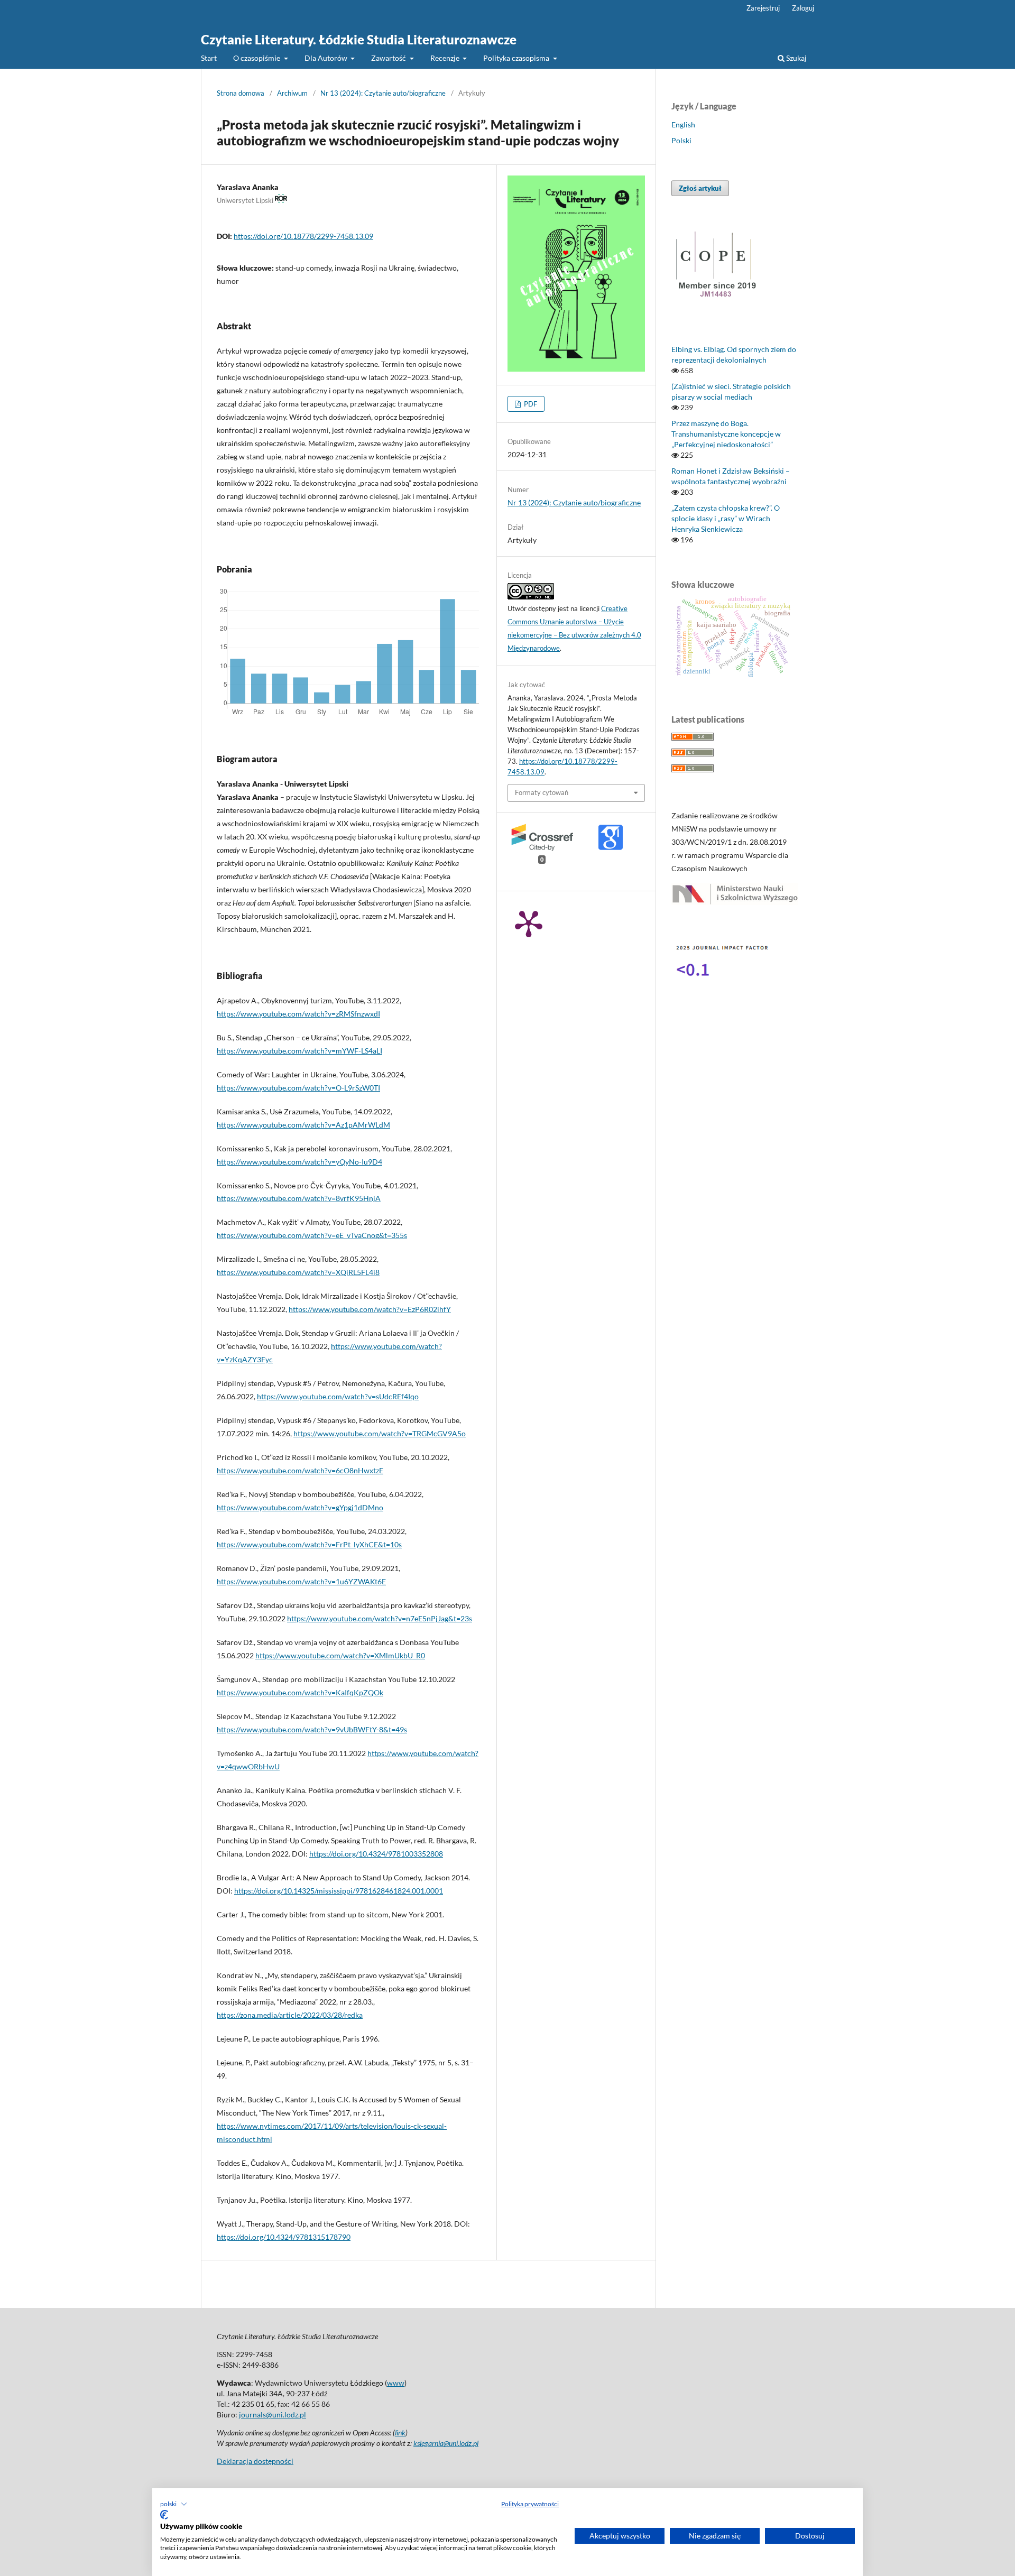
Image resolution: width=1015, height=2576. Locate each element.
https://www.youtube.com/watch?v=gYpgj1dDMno (300, 1507)
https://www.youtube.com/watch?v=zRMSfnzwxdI (298, 1014)
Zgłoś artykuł (700, 188)
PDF (530, 404)
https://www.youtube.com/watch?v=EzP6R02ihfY (370, 1309)
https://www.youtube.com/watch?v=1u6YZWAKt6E (301, 1581)
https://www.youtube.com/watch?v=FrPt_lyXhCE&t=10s (309, 1544)
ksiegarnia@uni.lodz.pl (446, 2443)
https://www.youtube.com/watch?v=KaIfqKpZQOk (300, 1692)
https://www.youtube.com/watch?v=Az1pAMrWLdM (303, 1125)
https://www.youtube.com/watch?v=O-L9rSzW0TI (298, 1088)
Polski (681, 140)
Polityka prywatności (530, 2504)
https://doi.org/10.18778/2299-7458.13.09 (303, 236)
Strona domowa (241, 93)
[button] (174, 2504)
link (400, 2432)
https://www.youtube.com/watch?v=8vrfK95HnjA (299, 1198)
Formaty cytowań (542, 792)
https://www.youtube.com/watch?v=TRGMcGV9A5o (380, 1433)
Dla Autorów (327, 58)
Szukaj (796, 58)
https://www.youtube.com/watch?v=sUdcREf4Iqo (338, 1396)
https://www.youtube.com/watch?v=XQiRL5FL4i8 (298, 1272)
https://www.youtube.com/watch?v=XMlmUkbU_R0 (340, 1655)
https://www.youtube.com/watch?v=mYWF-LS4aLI (299, 1051)
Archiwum (292, 93)
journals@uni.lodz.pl (273, 2415)
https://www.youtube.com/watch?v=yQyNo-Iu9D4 (299, 1162)
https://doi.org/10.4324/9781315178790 (284, 2237)
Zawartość (389, 58)
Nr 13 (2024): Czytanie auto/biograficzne (383, 93)
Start (209, 58)
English (683, 124)
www (396, 2383)
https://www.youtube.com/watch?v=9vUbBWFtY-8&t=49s (312, 1729)
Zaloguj (803, 8)
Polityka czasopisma (517, 58)
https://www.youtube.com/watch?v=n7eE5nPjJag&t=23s (380, 1618)
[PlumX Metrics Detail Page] (529, 923)
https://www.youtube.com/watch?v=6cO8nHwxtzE (300, 1470)
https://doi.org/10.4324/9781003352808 (376, 1854)
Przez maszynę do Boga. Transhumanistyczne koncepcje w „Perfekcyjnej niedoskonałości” (726, 434)
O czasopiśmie (257, 58)
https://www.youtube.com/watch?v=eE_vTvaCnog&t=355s (312, 1235)
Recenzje (446, 58)
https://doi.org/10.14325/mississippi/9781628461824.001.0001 (339, 1891)
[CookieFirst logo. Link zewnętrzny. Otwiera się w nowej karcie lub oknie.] (164, 2515)
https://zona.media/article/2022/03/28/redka (290, 2015)
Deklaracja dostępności (255, 2461)
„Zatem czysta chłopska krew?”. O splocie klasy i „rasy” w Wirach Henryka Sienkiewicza (726, 518)
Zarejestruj (763, 8)
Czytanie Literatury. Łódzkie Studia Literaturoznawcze (359, 39)
